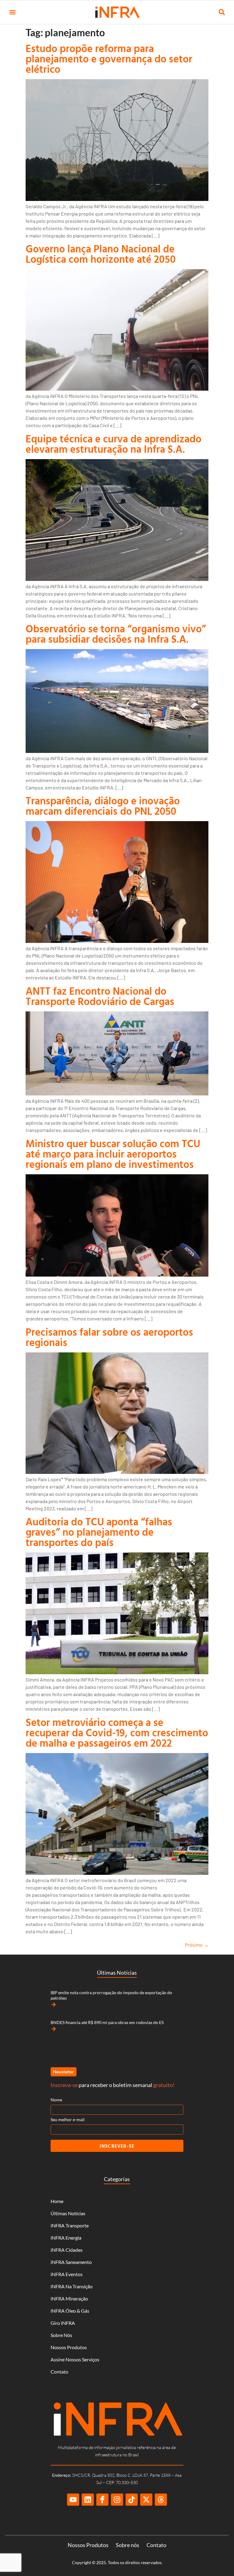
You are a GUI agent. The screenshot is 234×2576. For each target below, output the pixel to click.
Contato (59, 2372)
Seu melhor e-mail (68, 2119)
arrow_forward (54, 2005)
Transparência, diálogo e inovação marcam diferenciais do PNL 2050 (103, 806)
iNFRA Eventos (67, 2274)
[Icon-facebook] (102, 2500)
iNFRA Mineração (69, 2298)
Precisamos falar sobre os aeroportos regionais (109, 1337)
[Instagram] (117, 2500)
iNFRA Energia (66, 2238)
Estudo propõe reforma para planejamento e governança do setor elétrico (109, 59)
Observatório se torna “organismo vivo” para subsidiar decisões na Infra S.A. (116, 634)
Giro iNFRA (63, 2323)
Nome (56, 2100)
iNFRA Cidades (67, 2250)
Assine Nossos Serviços (75, 2359)
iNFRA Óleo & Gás (70, 2311)
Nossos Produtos (69, 2347)
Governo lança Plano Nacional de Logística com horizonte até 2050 (101, 254)
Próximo (197, 1945)
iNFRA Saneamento (71, 2262)
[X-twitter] (146, 2500)
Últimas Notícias (68, 2213)
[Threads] (161, 2500)
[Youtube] (73, 2500)
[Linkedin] (88, 2500)
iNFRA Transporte (70, 2225)
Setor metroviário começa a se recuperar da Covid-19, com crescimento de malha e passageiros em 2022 (117, 1733)
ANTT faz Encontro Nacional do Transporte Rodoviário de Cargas (100, 996)
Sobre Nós (61, 2335)
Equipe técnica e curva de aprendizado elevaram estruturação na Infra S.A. (113, 444)
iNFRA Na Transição (72, 2286)
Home (57, 2201)
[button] (12, 12)
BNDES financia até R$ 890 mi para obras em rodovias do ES (107, 2022)
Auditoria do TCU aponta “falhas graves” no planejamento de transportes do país (99, 1532)
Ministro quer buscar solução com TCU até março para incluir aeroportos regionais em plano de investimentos (113, 1154)
